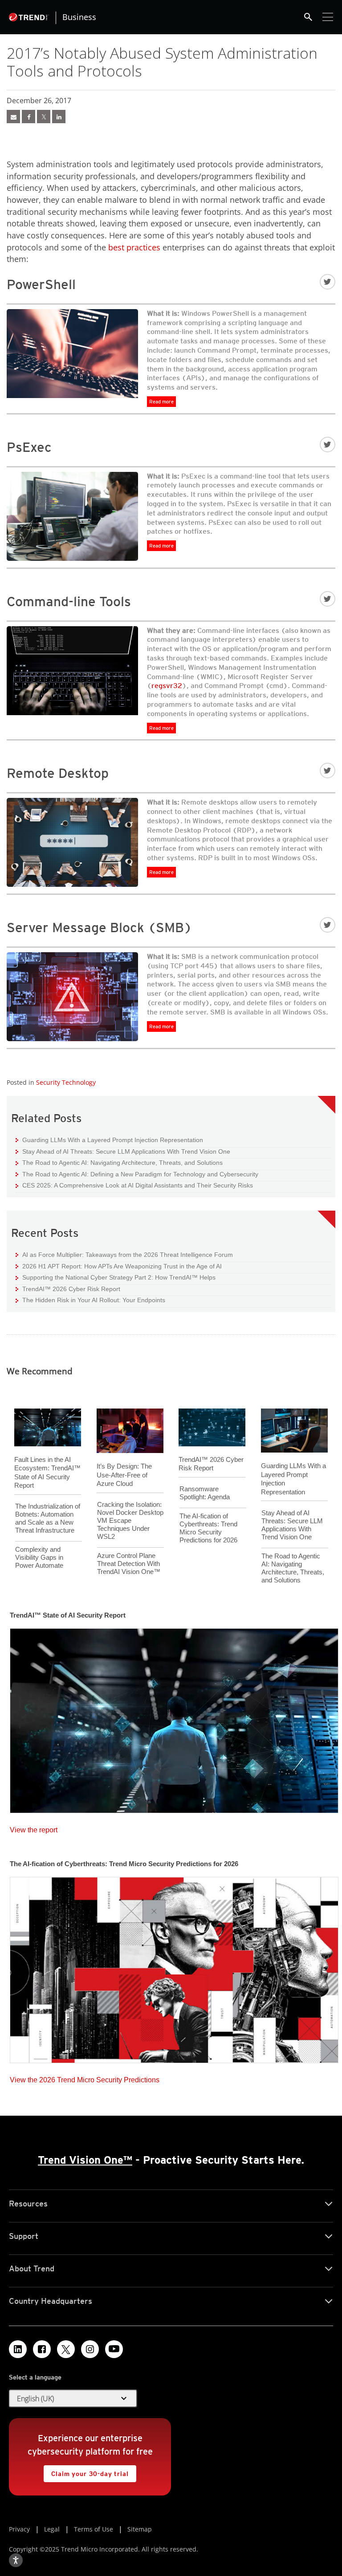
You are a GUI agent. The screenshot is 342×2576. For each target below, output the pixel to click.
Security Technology (66, 1082)
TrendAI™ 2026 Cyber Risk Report (71, 1289)
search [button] (308, 17)
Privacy (19, 2529)
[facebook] (28, 117)
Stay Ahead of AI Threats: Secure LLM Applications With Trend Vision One (123, 1151)
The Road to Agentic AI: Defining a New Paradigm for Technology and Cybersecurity (137, 1174)
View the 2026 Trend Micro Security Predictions (85, 2078)
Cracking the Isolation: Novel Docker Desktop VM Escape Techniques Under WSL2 (130, 1520)
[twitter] (44, 117)
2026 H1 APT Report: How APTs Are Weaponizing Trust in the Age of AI (119, 1266)
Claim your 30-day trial (86, 2471)
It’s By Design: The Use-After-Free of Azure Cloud (124, 1475)
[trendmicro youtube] (114, 2349)
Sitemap (140, 2529)
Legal (52, 2529)
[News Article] (13, 117)
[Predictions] (174, 1967)
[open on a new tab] (66, 2349)
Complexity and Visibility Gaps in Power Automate (39, 1557)
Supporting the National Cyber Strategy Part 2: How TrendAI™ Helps (116, 1277)
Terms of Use (94, 2529)
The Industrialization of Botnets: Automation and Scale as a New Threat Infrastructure (48, 1518)
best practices (134, 247)
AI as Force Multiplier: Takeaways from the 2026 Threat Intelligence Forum (124, 1254)
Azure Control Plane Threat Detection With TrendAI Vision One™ (129, 1564)
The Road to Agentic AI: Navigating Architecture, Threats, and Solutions (119, 1162)
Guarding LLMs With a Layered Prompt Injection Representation (109, 1140)
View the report (34, 1828)
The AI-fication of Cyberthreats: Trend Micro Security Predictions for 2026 (208, 1528)
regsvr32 (167, 686)
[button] (73, 2399)
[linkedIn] (59, 117)
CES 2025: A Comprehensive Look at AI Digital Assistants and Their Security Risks (134, 1185)
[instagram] (90, 2349)
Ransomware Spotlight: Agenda (205, 1493)
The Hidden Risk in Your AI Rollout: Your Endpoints (90, 1300)
